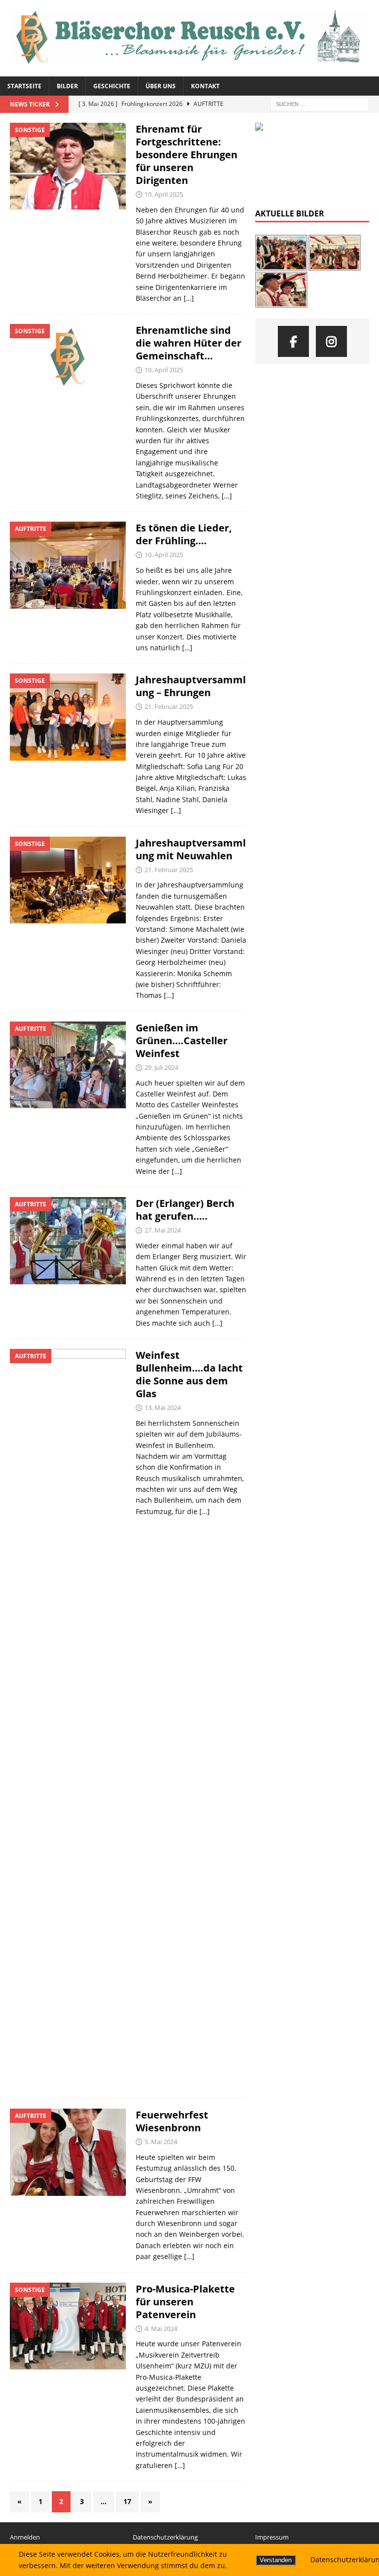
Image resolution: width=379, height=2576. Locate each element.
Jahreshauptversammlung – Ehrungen (191, 686)
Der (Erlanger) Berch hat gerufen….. (185, 1210)
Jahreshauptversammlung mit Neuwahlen (191, 849)
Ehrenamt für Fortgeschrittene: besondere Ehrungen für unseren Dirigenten (187, 155)
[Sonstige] (68, 166)
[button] (270, 161)
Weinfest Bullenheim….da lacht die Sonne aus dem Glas (189, 1374)
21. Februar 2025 (169, 706)
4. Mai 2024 (161, 2329)
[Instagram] (331, 341)
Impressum (272, 2537)
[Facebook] (293, 341)
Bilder (67, 86)
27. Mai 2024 (163, 1230)
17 (127, 2501)
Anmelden (25, 2537)
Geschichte (112, 86)
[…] (189, 298)
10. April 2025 (164, 194)
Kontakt (205, 86)
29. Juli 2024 (161, 1067)
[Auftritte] (68, 565)
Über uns (161, 86)
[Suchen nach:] (320, 103)
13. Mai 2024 (163, 1408)
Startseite (24, 86)
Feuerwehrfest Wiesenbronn (172, 2121)
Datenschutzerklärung (165, 2537)
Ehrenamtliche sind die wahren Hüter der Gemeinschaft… (189, 343)
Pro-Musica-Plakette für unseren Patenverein (185, 2302)
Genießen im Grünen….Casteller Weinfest (182, 1041)
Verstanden (276, 2560)
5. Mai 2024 (161, 2142)
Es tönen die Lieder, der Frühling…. (184, 534)
